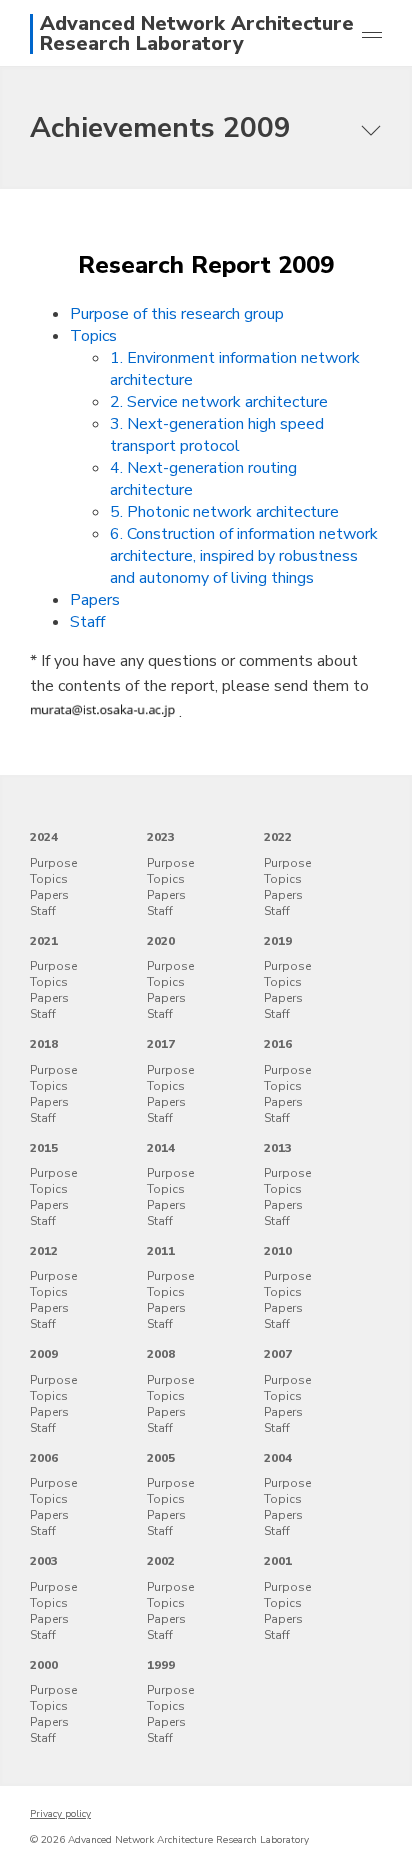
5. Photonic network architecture (224, 512)
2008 (161, 1354)
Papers (95, 600)
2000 (44, 1665)
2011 (161, 1251)
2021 (44, 941)
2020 (161, 941)
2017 (161, 1044)
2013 (278, 1148)
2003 (44, 1561)
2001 (278, 1561)
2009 (44, 1354)
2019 (278, 941)
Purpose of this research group (177, 314)
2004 (278, 1458)
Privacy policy (60, 1814)
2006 (44, 1458)
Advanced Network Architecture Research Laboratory (197, 34)
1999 (161, 1665)
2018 (44, 1044)
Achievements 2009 (160, 128)
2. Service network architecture (219, 402)
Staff (87, 622)
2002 (161, 1561)
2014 (161, 1148)
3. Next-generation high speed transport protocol (217, 435)
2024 (44, 837)
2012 (44, 1251)
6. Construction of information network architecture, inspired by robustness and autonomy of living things (244, 556)
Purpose (53, 863)
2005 (161, 1458)
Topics (93, 336)
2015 (44, 1148)
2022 (278, 837)
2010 (278, 1251)
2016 (278, 1044)
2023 (161, 837)
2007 (278, 1354)
